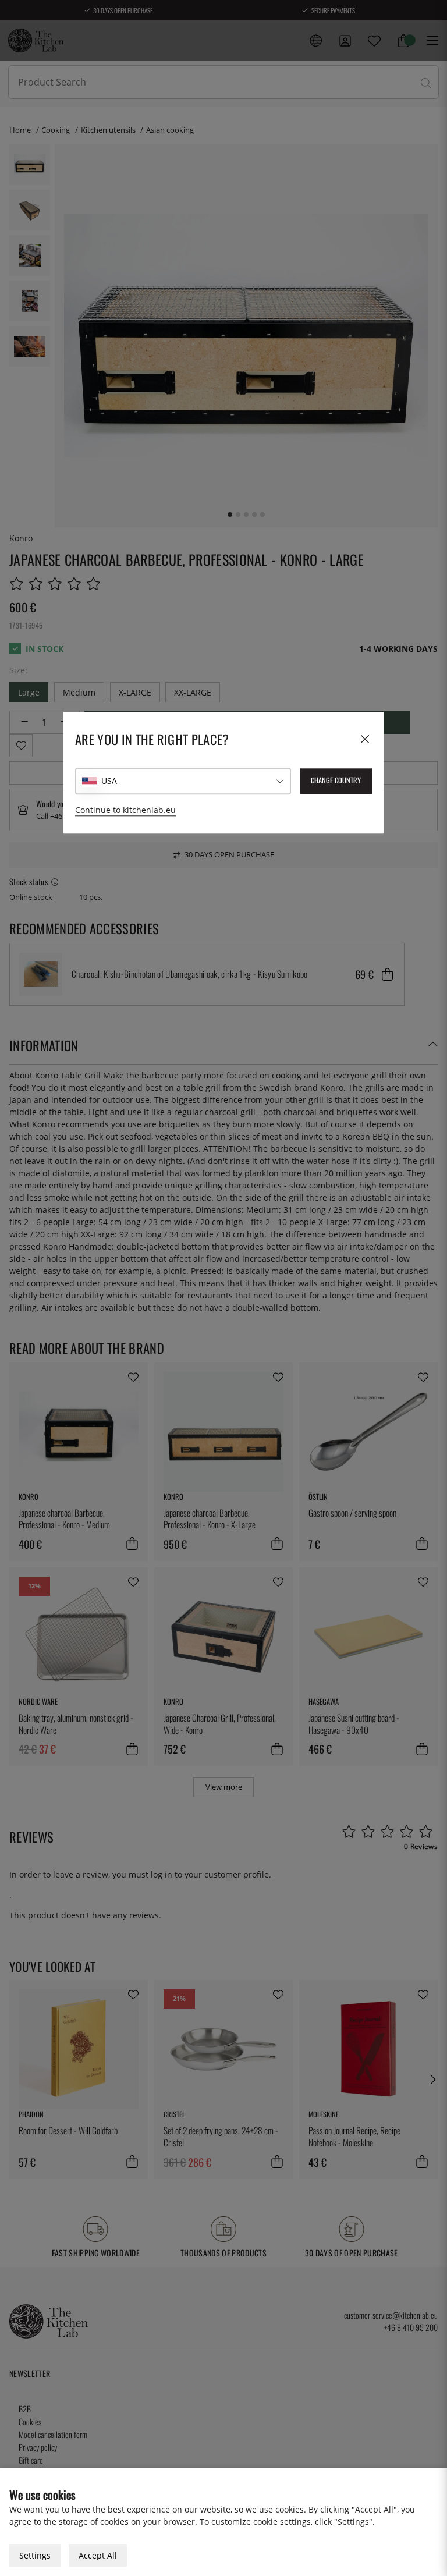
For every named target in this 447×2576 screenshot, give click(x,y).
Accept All (98, 2555)
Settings (35, 2555)
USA (109, 781)
